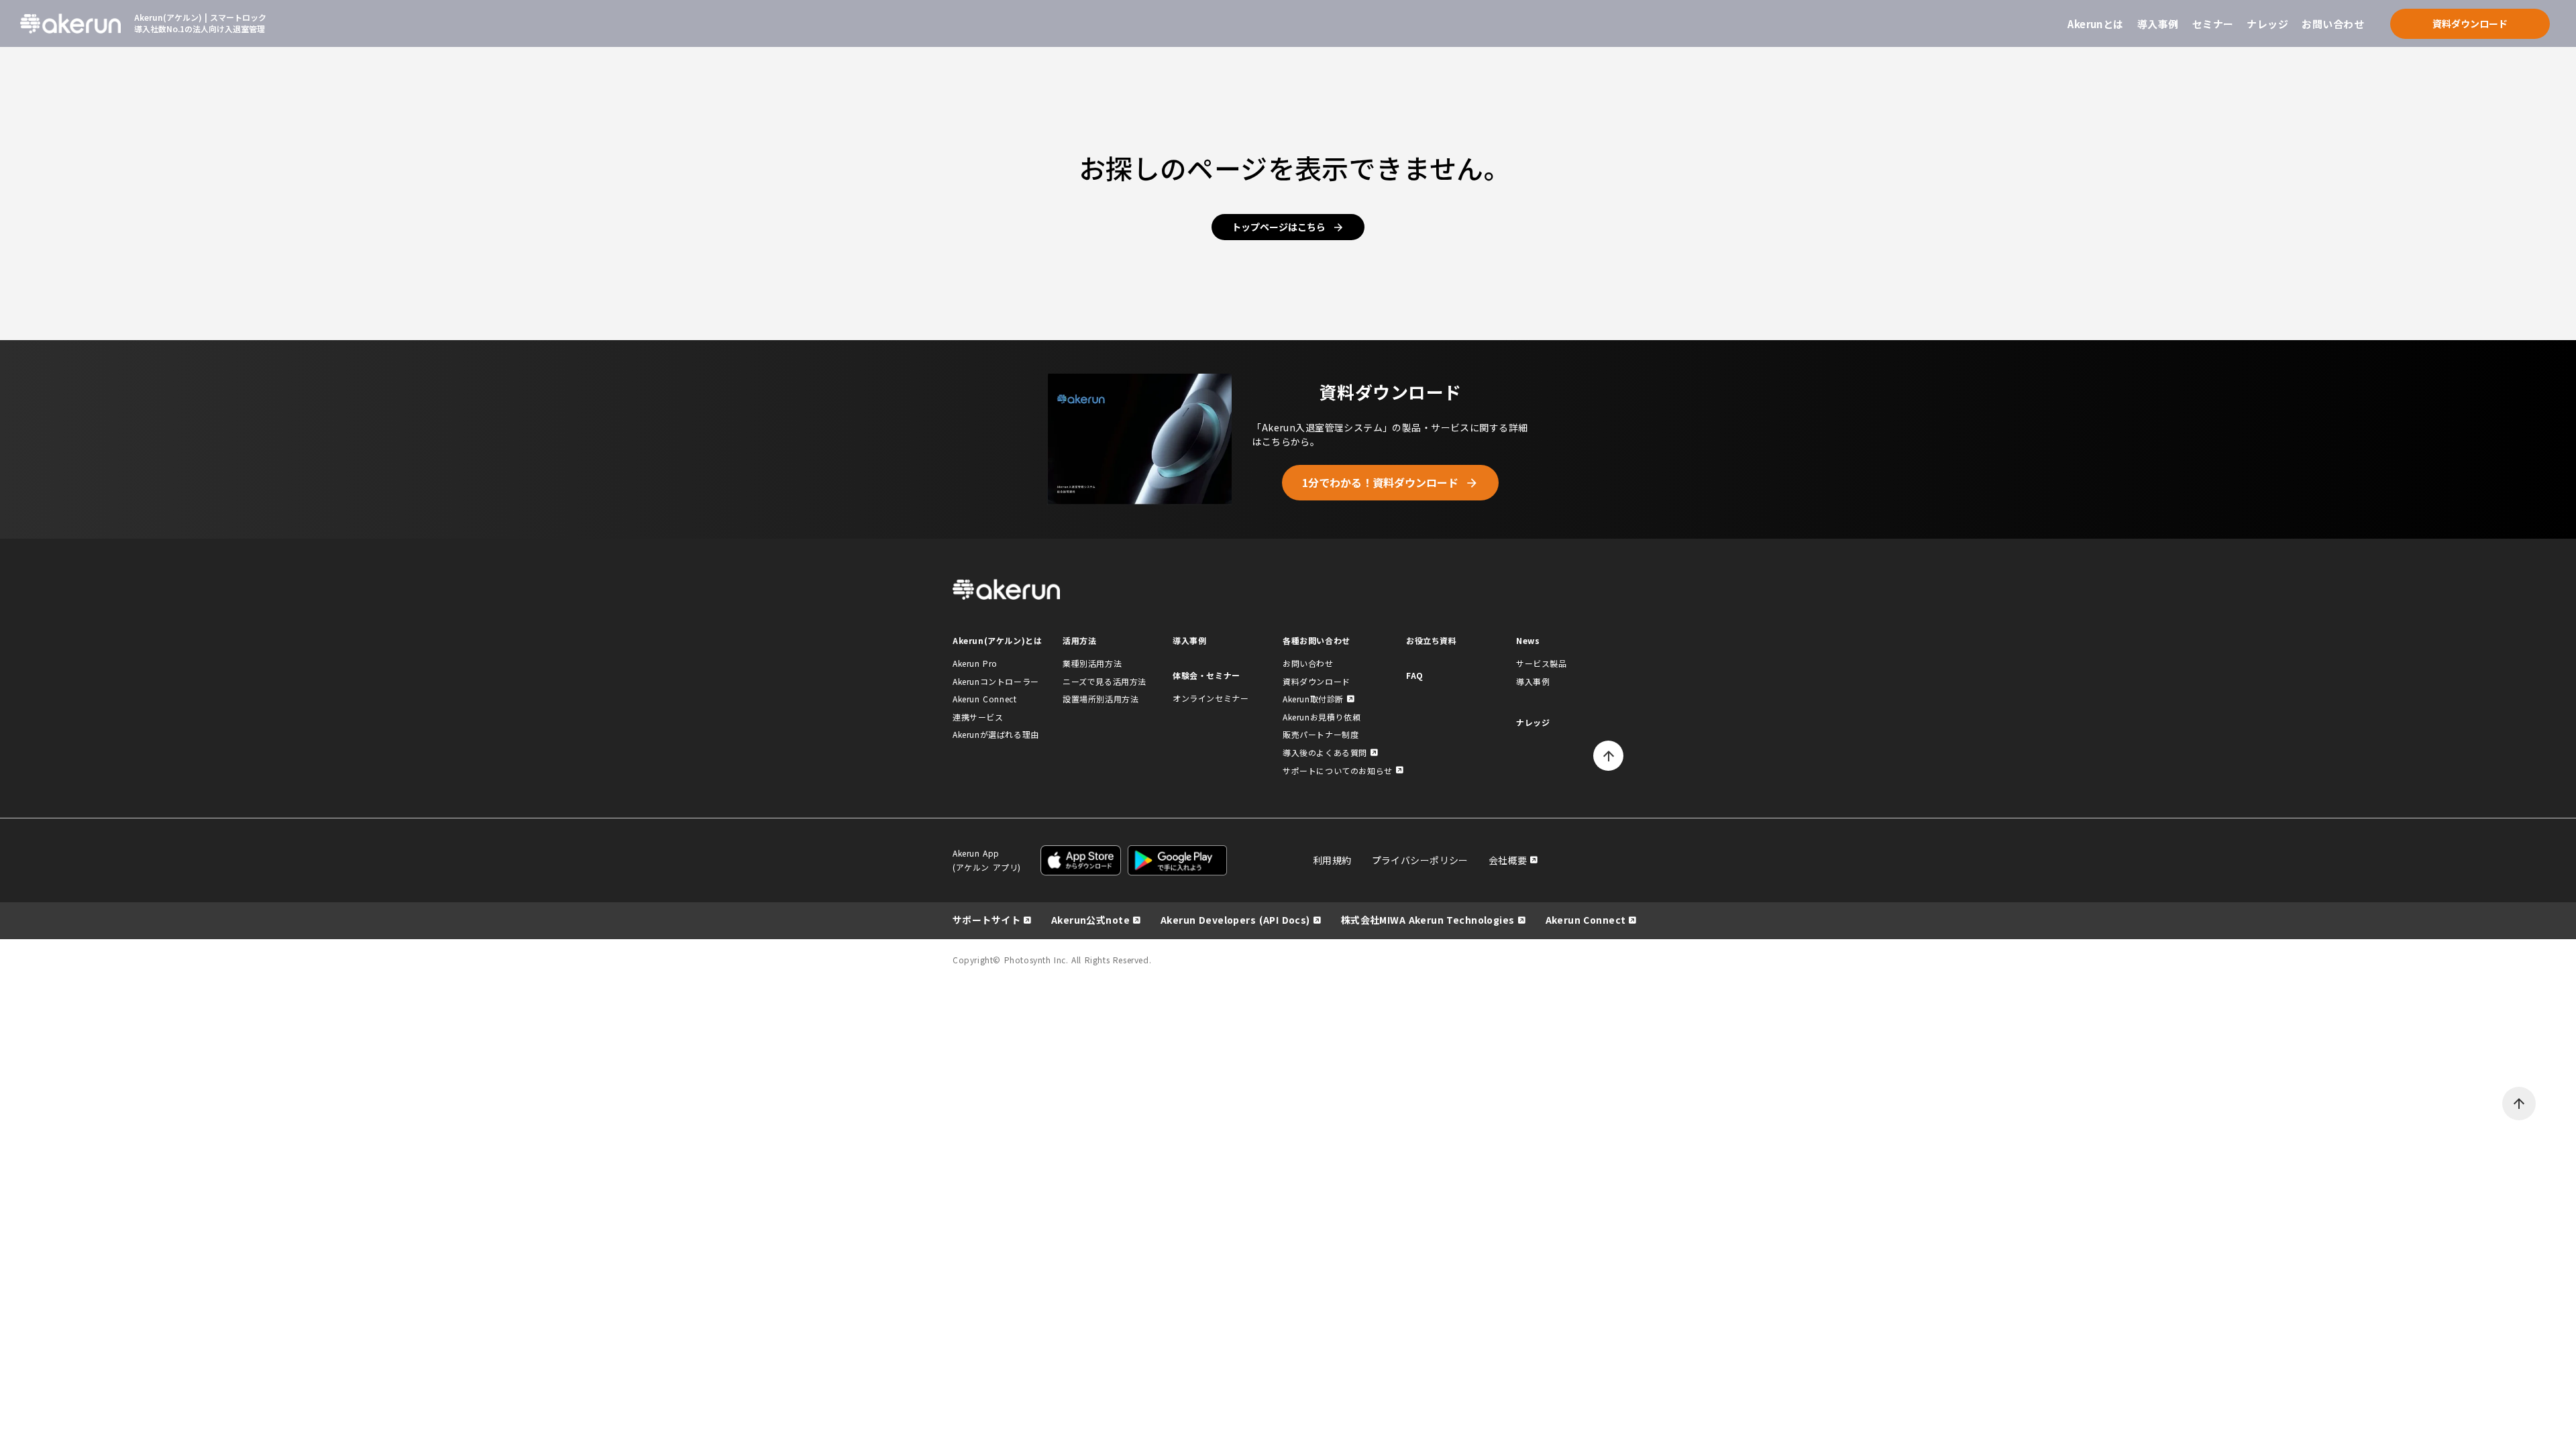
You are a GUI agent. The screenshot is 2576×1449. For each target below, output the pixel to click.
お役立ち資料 (1432, 640)
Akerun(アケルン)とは (997, 640)
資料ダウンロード (1317, 681)
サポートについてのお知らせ (1338, 770)
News (1528, 640)
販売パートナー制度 (1321, 734)
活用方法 (1079, 640)
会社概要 (1508, 860)
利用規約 (1332, 860)
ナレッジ (2267, 24)
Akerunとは (2096, 24)
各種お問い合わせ (1317, 640)
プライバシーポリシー (1420, 860)
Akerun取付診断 (1313, 699)
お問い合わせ (2333, 24)
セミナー (2213, 24)
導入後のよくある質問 (1325, 752)
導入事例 (2158, 24)
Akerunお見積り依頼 (1322, 717)
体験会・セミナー (1206, 675)
